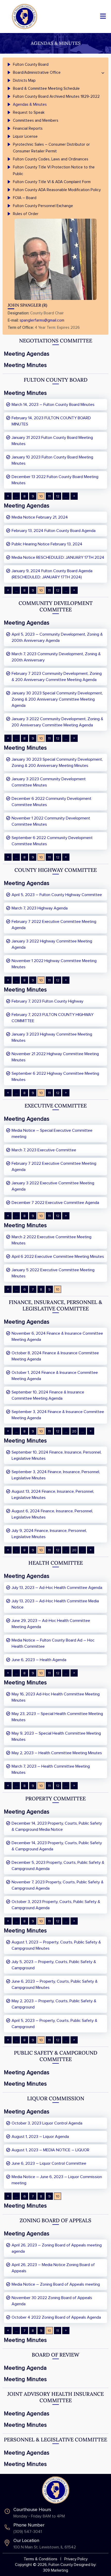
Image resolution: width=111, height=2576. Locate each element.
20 (74, 1431)
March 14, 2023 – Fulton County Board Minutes (53, 405)
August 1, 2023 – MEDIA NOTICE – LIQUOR (50, 2150)
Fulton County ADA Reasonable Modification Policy (57, 190)
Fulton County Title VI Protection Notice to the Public (54, 171)
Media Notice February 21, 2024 (40, 517)
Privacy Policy (76, 2559)
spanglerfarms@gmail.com (42, 320)
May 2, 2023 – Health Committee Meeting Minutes (57, 1753)
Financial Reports (28, 129)
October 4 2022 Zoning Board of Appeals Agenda (56, 2317)
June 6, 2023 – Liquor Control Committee (49, 2163)
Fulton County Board (31, 65)
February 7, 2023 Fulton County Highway (47, 1001)
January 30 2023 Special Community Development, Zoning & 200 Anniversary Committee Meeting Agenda (57, 699)
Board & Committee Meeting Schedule (46, 89)
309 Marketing (56, 2570)
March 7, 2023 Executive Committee (44, 1150)
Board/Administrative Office (37, 73)
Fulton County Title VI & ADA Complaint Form (52, 182)
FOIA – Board (25, 198)
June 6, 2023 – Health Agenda (39, 1660)
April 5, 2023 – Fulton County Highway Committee (57, 895)
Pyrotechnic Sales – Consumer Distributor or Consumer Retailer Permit (51, 148)
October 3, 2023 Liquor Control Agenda (47, 2123)
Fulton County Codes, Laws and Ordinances (51, 159)
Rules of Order (26, 214)
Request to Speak (29, 113)
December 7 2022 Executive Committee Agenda (55, 1203)
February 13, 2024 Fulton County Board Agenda (54, 531)
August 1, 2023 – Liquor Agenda (40, 2137)
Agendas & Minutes (30, 105)
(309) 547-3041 (28, 2532)
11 (49, 496)
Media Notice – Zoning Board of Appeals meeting (56, 2284)
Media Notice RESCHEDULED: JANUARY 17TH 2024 (58, 557)
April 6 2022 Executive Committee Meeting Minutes (58, 1257)
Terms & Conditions (41, 2559)
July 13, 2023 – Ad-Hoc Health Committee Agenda (57, 1588)
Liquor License (25, 137)
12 (58, 496)
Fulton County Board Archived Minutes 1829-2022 (56, 97)
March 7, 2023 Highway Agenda (40, 908)
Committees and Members (36, 121)
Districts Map (24, 81)
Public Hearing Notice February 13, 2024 (47, 544)
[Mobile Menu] (103, 16)
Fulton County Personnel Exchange (43, 206)
